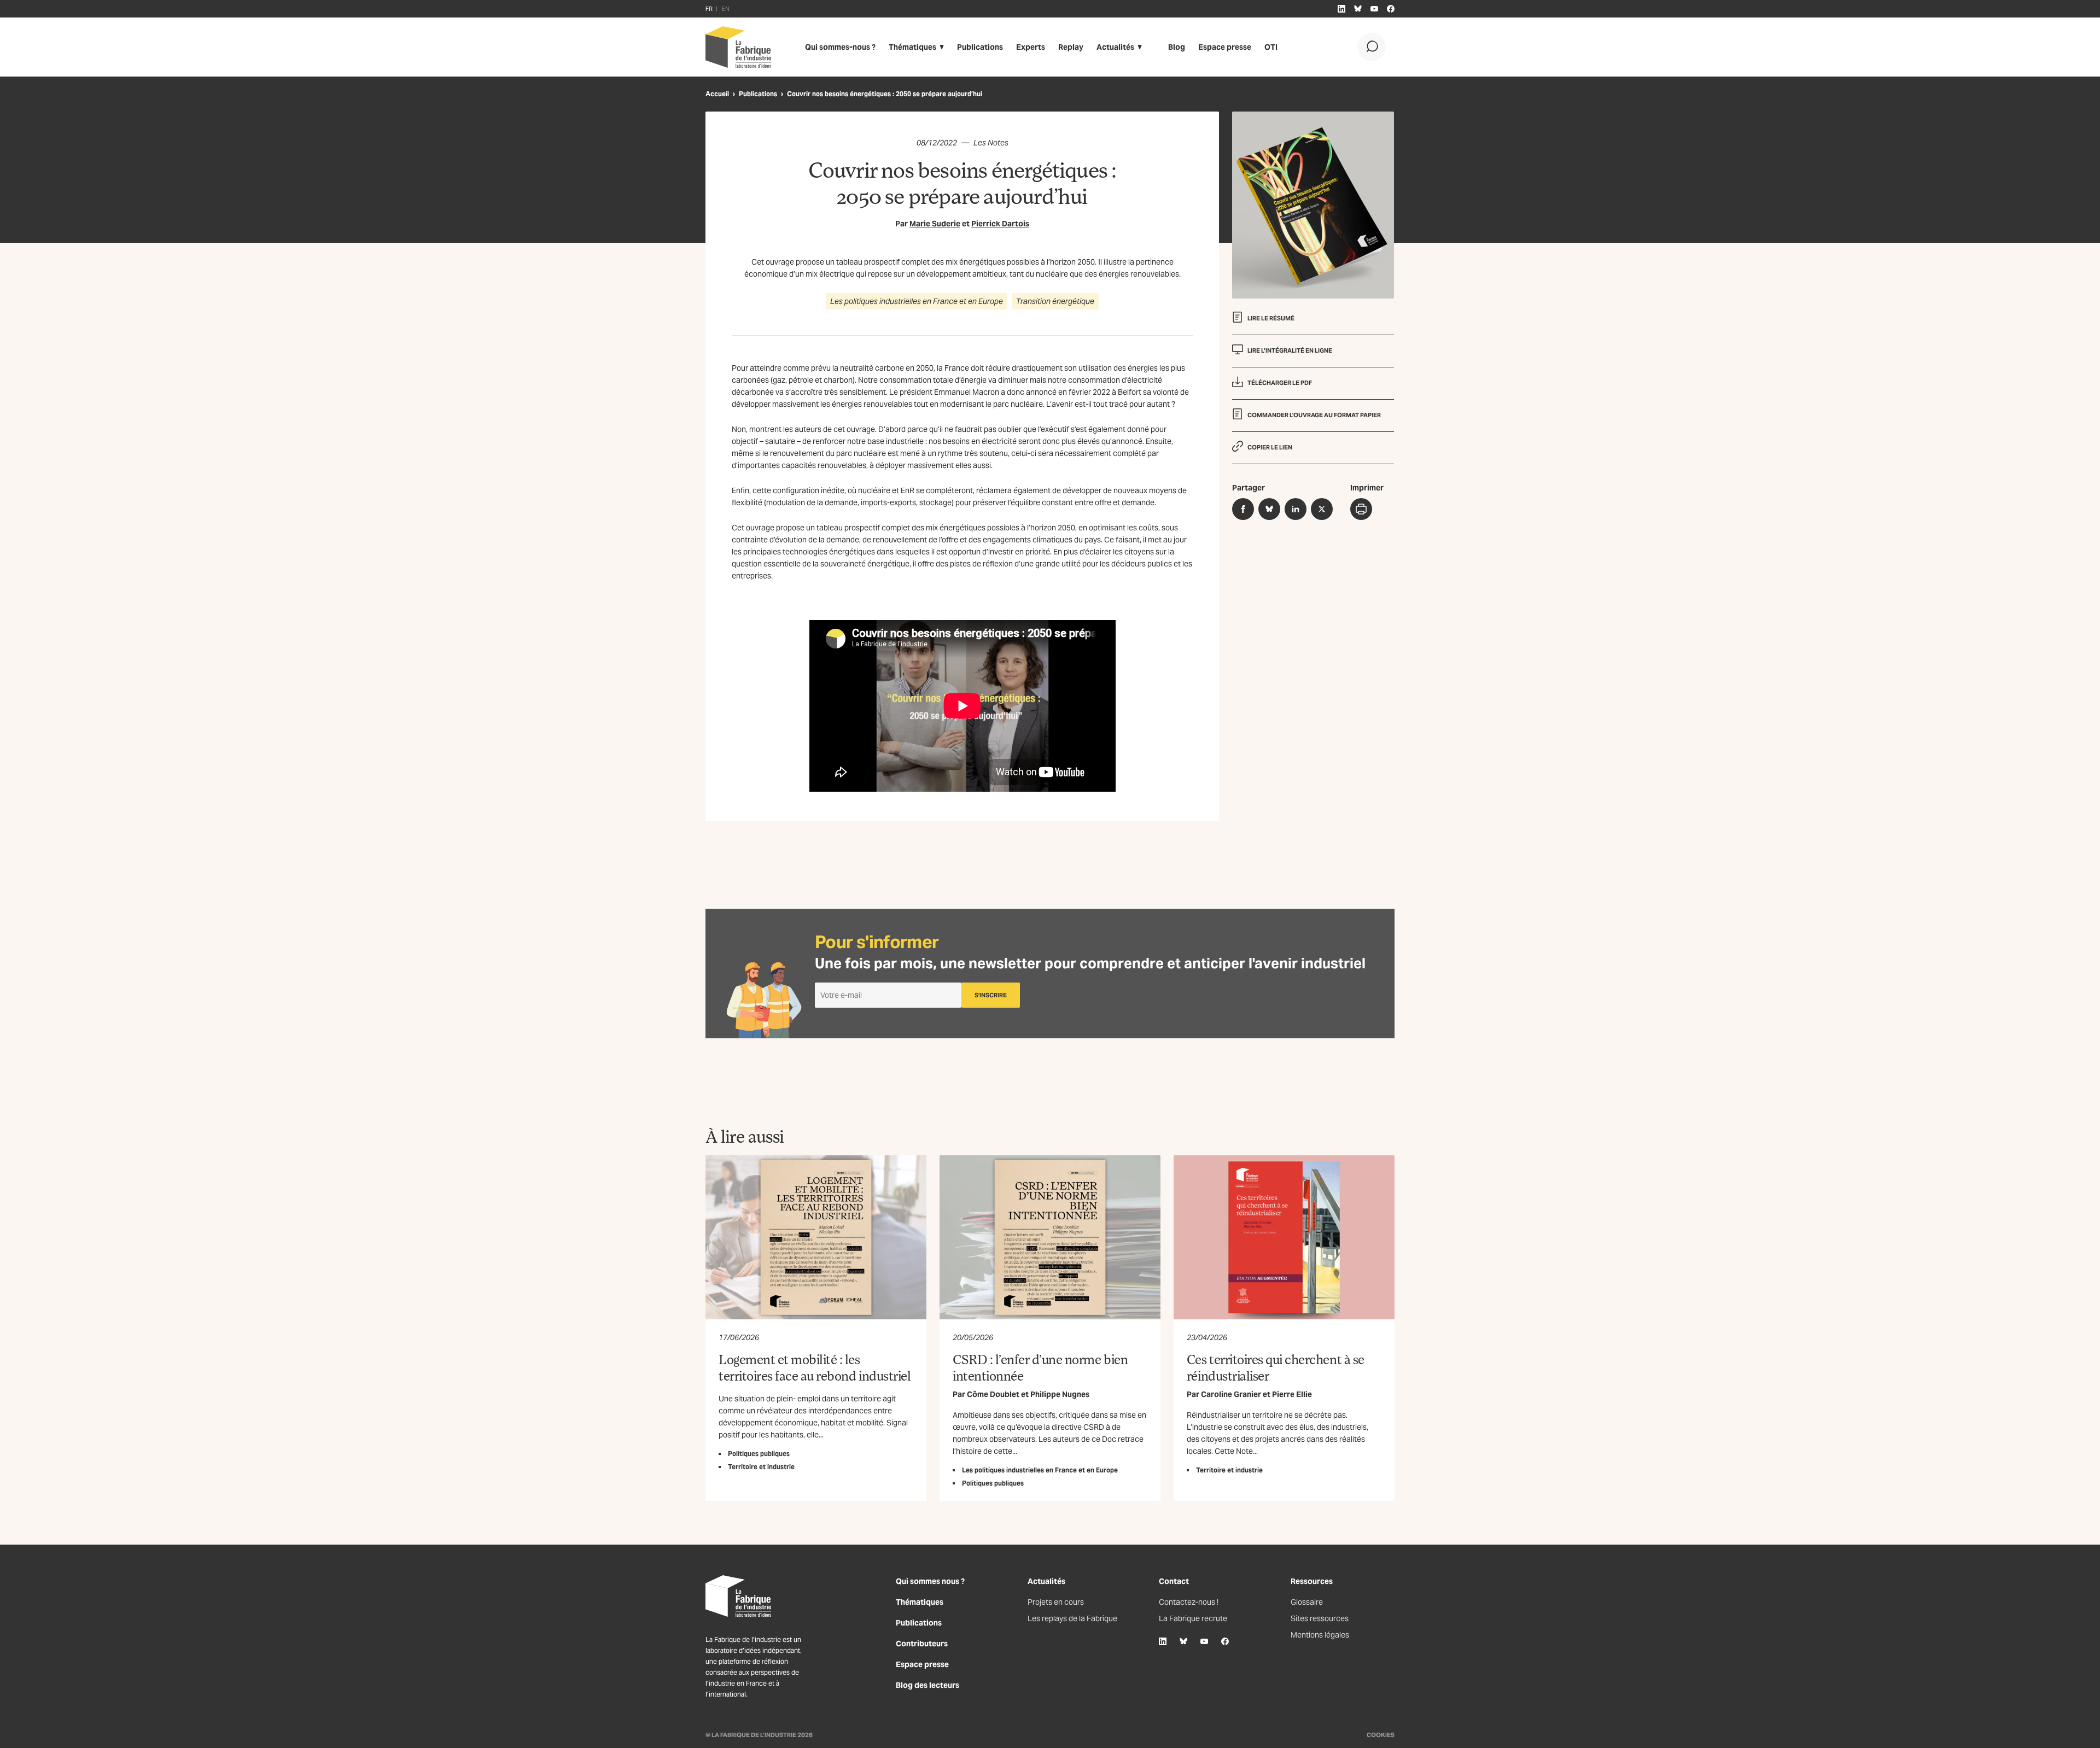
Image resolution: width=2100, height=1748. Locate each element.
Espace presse (1225, 47)
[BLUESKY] (1358, 9)
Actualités (1115, 47)
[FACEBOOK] (1391, 9)
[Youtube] (1204, 1641)
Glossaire (1307, 1602)
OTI (1271, 47)
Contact (1174, 1581)
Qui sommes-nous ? (840, 47)
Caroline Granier (1231, 1394)
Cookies (1381, 1735)
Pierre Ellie (1292, 1394)
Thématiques (912, 47)
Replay (1071, 47)
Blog (1177, 47)
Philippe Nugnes (1060, 1394)
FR (709, 9)
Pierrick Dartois (1000, 224)
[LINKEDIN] (1341, 9)
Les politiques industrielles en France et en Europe (917, 301)
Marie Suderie (935, 224)
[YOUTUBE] (1374, 9)
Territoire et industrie (761, 1467)
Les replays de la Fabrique (1072, 1618)
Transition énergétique (1055, 301)
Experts (1031, 47)
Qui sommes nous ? (930, 1581)
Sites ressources (1320, 1618)
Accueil (717, 94)
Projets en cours (1056, 1602)
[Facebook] (1225, 1641)
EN (725, 9)
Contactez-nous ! (1189, 1602)
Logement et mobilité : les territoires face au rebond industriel (815, 1367)
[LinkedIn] (1163, 1641)
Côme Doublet (993, 1394)
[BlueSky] (1183, 1641)
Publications (980, 47)
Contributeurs (922, 1644)
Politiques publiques (759, 1454)
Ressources (1312, 1581)
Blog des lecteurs (927, 1685)
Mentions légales (1320, 1635)
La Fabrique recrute (1193, 1618)
